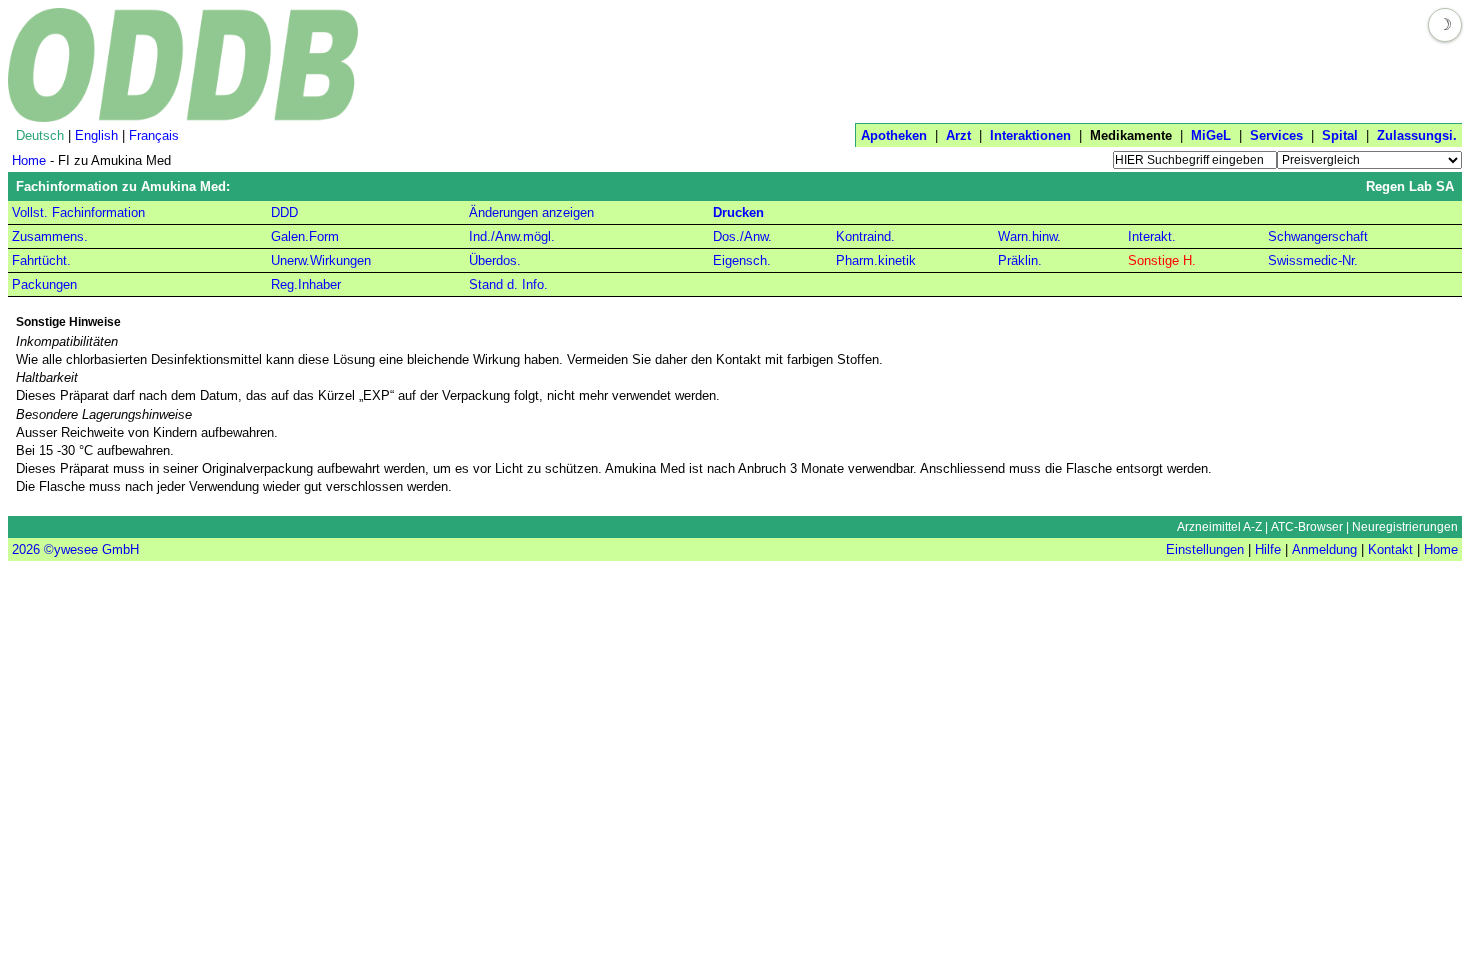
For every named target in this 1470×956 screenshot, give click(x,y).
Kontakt (1390, 549)
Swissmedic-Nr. (1313, 260)
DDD (284, 212)
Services (1276, 135)
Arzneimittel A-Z (1219, 527)
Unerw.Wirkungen (321, 260)
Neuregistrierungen (1405, 527)
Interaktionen (1030, 135)
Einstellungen (1205, 549)
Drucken (738, 212)
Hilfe (1268, 549)
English (96, 135)
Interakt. (1152, 236)
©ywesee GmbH (89, 549)
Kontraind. (865, 236)
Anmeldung (1324, 549)
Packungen (44, 284)
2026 (26, 549)
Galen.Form (305, 236)
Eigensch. (742, 260)
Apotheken (894, 135)
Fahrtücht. (41, 260)
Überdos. (495, 260)
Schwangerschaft (1318, 236)
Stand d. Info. (508, 284)
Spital (1340, 135)
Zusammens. (50, 236)
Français (154, 135)
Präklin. (1020, 260)
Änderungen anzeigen (531, 212)
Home (29, 160)
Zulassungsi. (1417, 135)
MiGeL (1211, 135)
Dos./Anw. (742, 236)
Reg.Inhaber (306, 284)
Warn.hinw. (1029, 236)
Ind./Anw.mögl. (512, 236)
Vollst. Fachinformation (78, 212)
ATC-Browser (1307, 527)
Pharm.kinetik (876, 260)
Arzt (958, 135)
